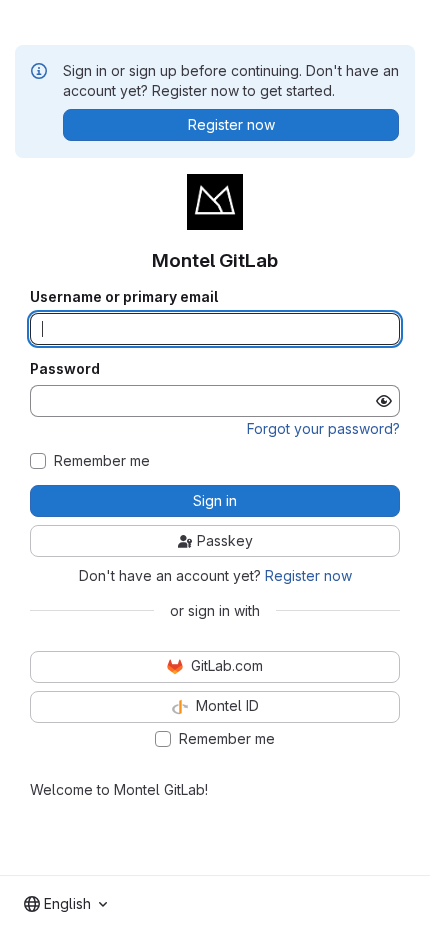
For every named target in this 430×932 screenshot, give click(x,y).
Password (65, 369)
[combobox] (65, 904)
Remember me (102, 461)
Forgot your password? (323, 428)
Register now (308, 575)
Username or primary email (124, 297)
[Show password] (384, 401)
